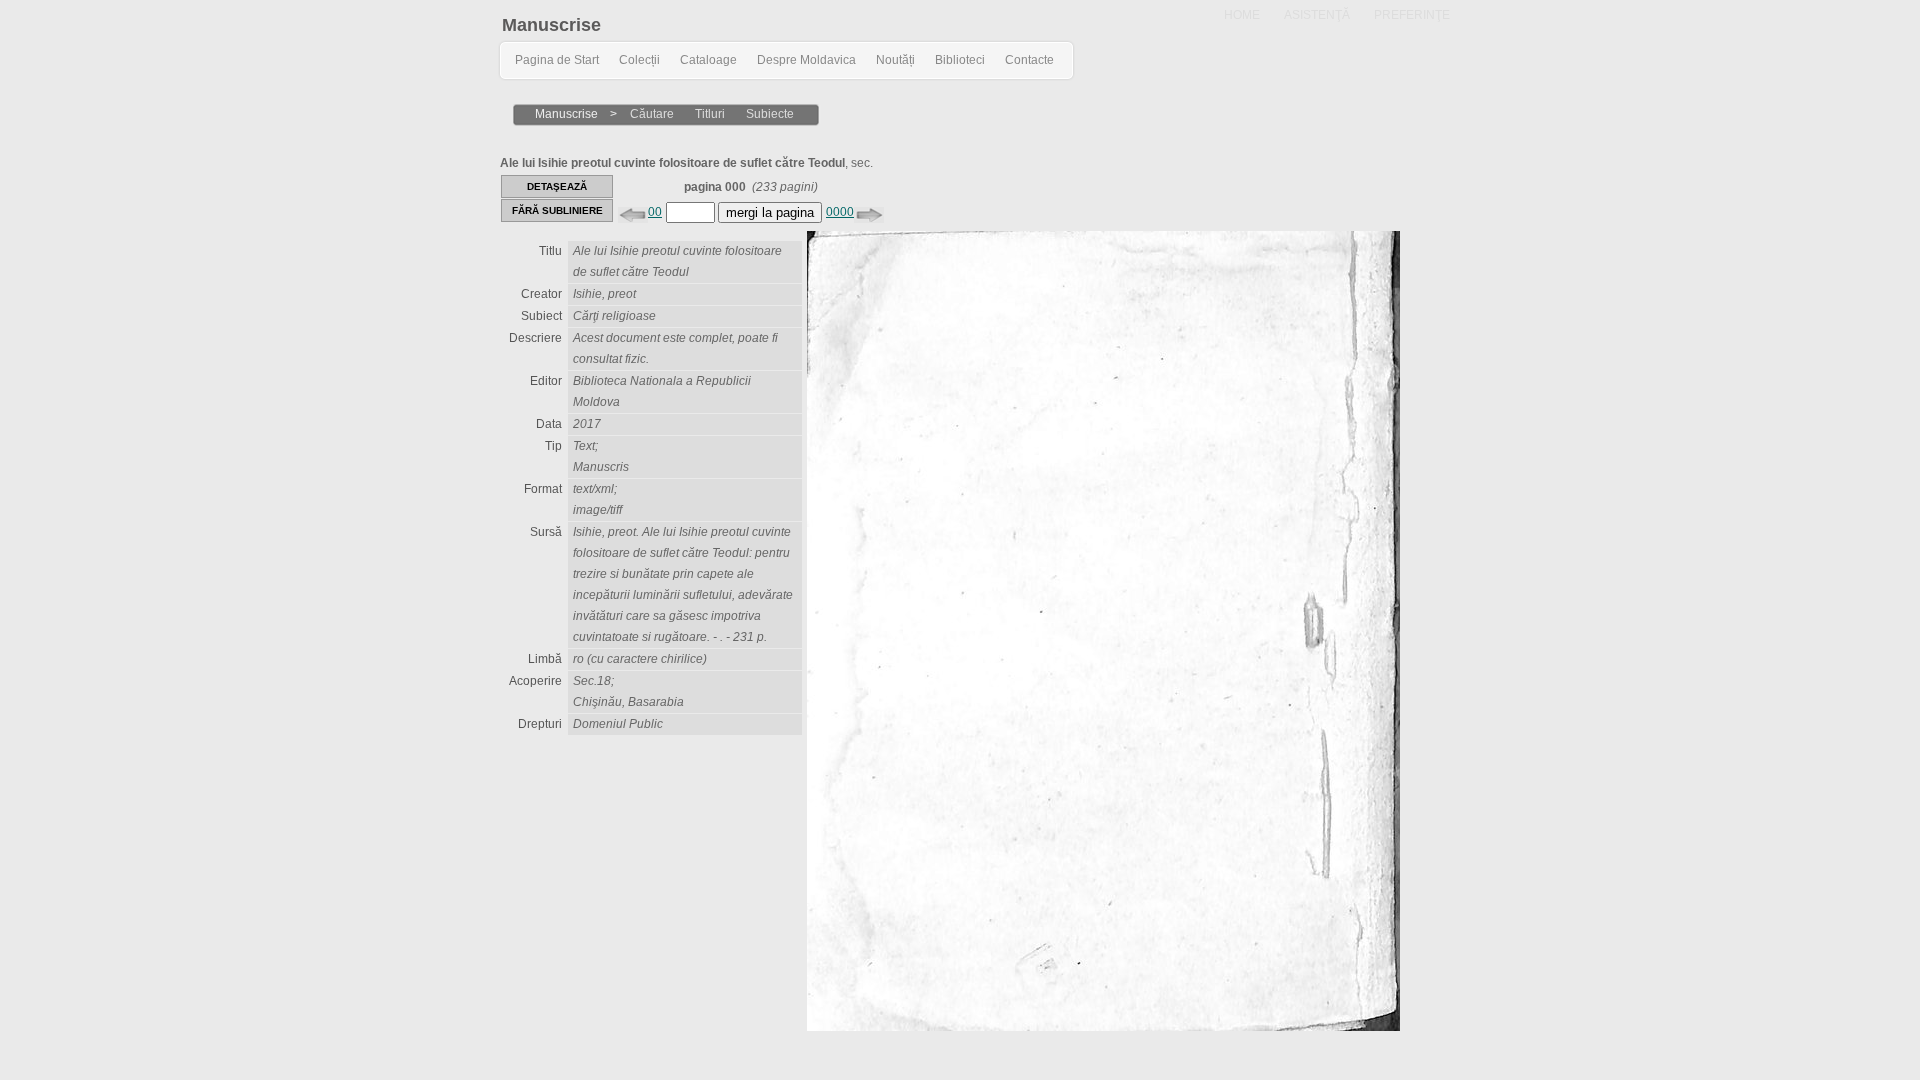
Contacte (1029, 60)
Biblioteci (960, 60)
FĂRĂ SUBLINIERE (557, 210)
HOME (1242, 15)
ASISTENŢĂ (1317, 15)
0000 (840, 212)
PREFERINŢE (1412, 15)
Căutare (652, 114)
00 (655, 212)
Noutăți (895, 60)
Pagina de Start (557, 60)
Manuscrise (551, 25)
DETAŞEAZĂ (557, 186)
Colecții (639, 60)
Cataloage (708, 60)
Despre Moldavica (806, 60)
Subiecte (770, 114)
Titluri (710, 114)
